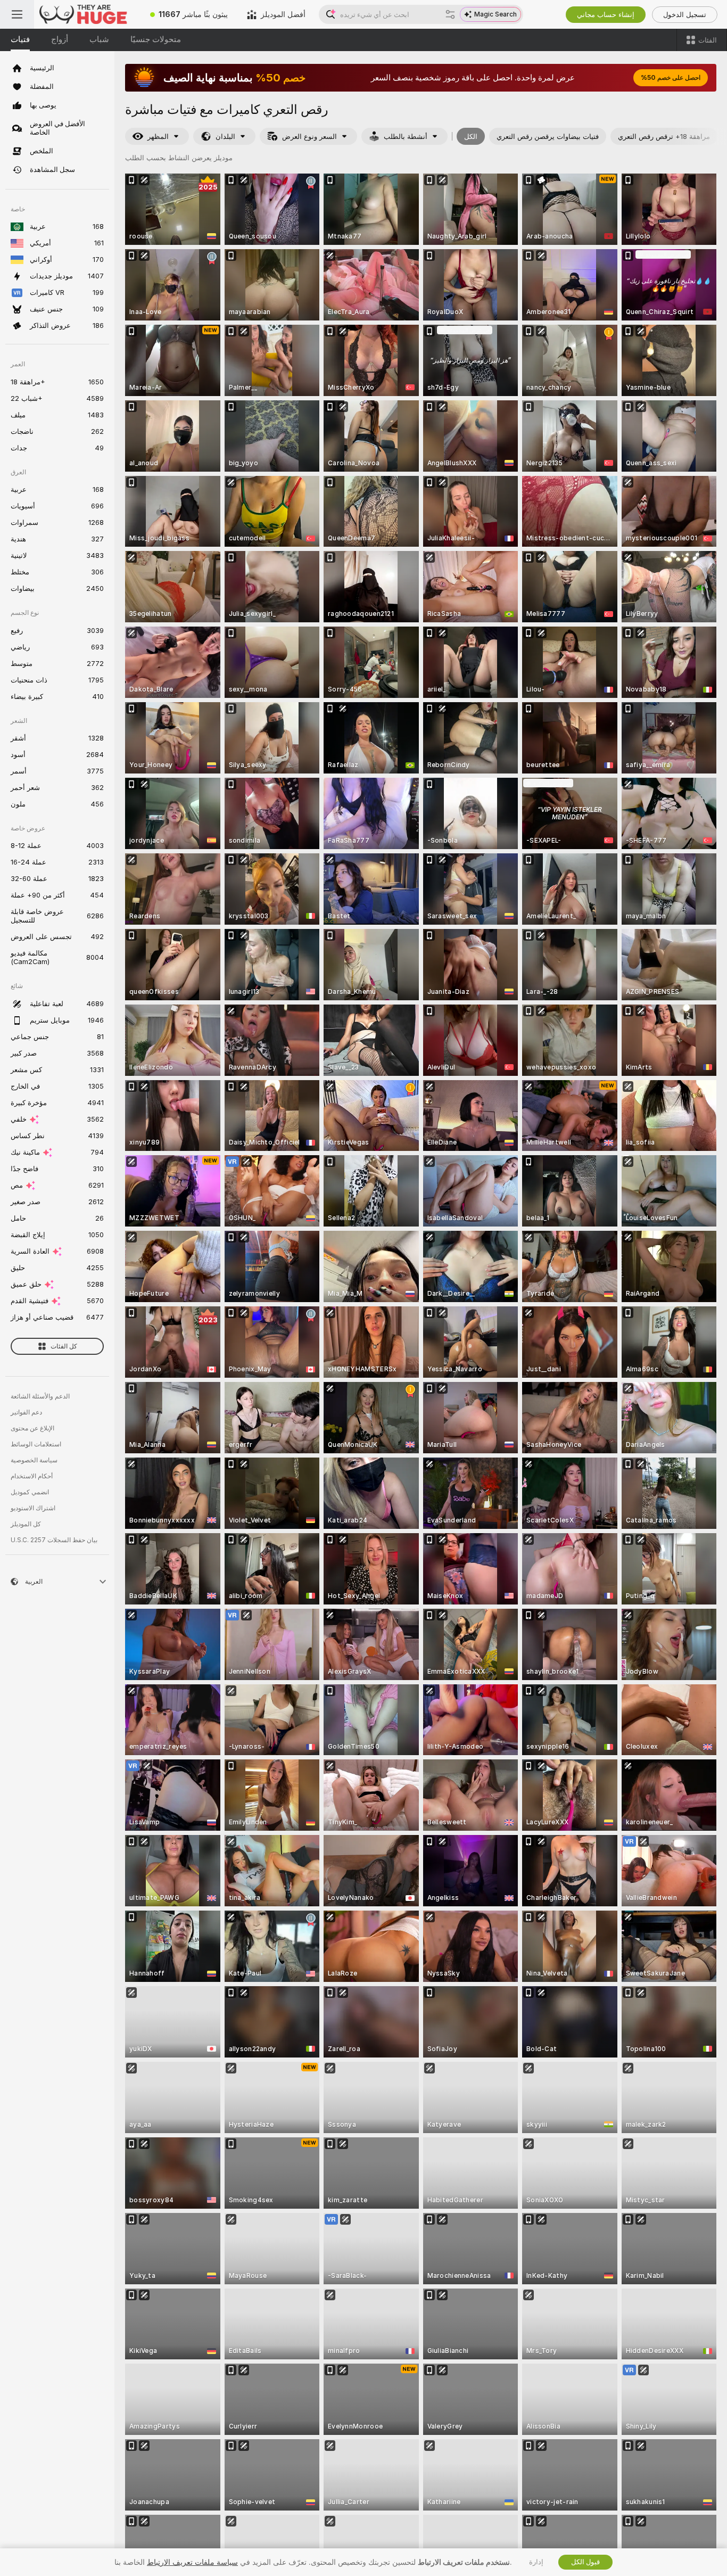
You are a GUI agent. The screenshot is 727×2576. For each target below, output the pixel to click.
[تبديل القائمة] (17, 14)
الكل (471, 137)
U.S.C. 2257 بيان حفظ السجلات (54, 1540)
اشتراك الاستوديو (33, 1508)
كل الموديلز (26, 1524)
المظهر (158, 137)
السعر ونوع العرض (309, 137)
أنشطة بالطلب (406, 137)
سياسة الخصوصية (34, 1460)
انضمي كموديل (30, 1492)
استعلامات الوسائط (36, 1444)
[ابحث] (450, 14)
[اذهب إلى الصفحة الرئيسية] (87, 14)
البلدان (225, 137)
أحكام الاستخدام (32, 1476)
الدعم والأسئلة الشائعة (40, 1396)
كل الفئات (64, 1346)
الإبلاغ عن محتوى (32, 1428)
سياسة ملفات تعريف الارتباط (192, 2562)
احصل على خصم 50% (671, 78)
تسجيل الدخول (685, 15)
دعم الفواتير (26, 1412)
